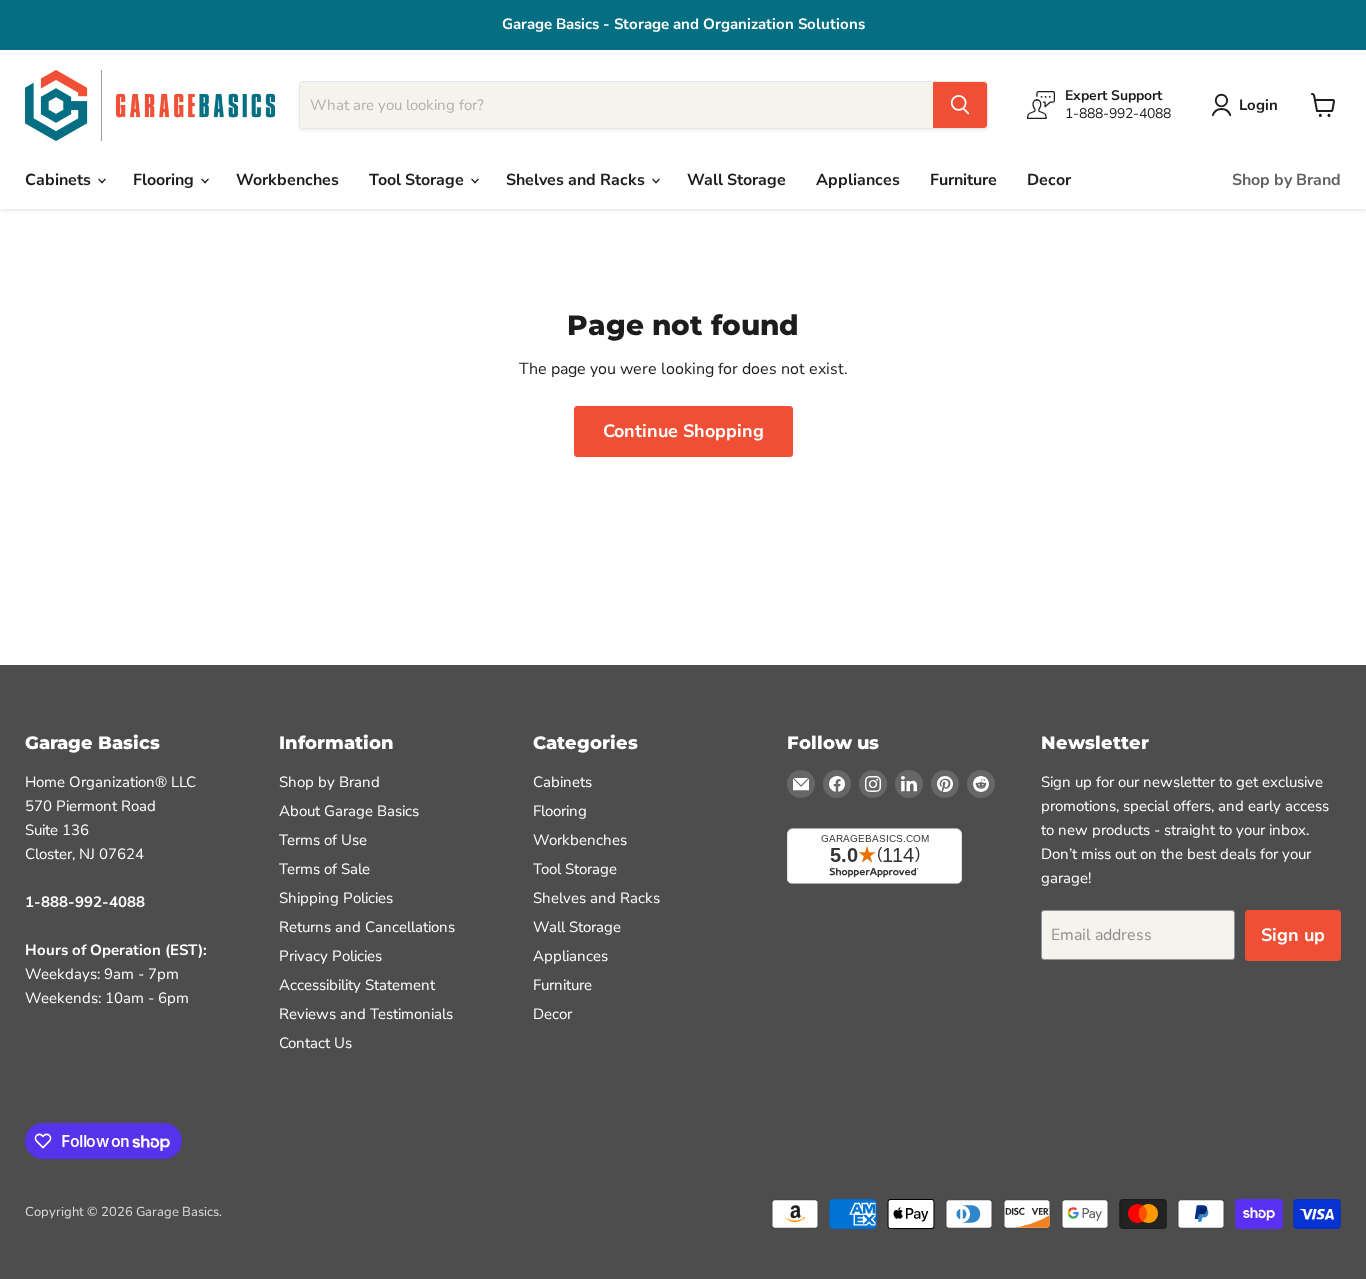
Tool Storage (418, 180)
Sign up (1293, 935)
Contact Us (315, 1043)
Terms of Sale (324, 869)
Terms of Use (323, 840)
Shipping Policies (336, 898)
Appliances (858, 180)
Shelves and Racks (577, 180)
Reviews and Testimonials (366, 1014)
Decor (1049, 180)
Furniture (963, 180)
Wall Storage (736, 180)
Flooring (165, 180)
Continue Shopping (683, 431)
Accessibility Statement (357, 985)
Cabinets (60, 180)
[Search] (960, 105)
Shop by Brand (1286, 180)
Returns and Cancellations (367, 927)
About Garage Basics (349, 811)
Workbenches (287, 180)
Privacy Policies (330, 956)
